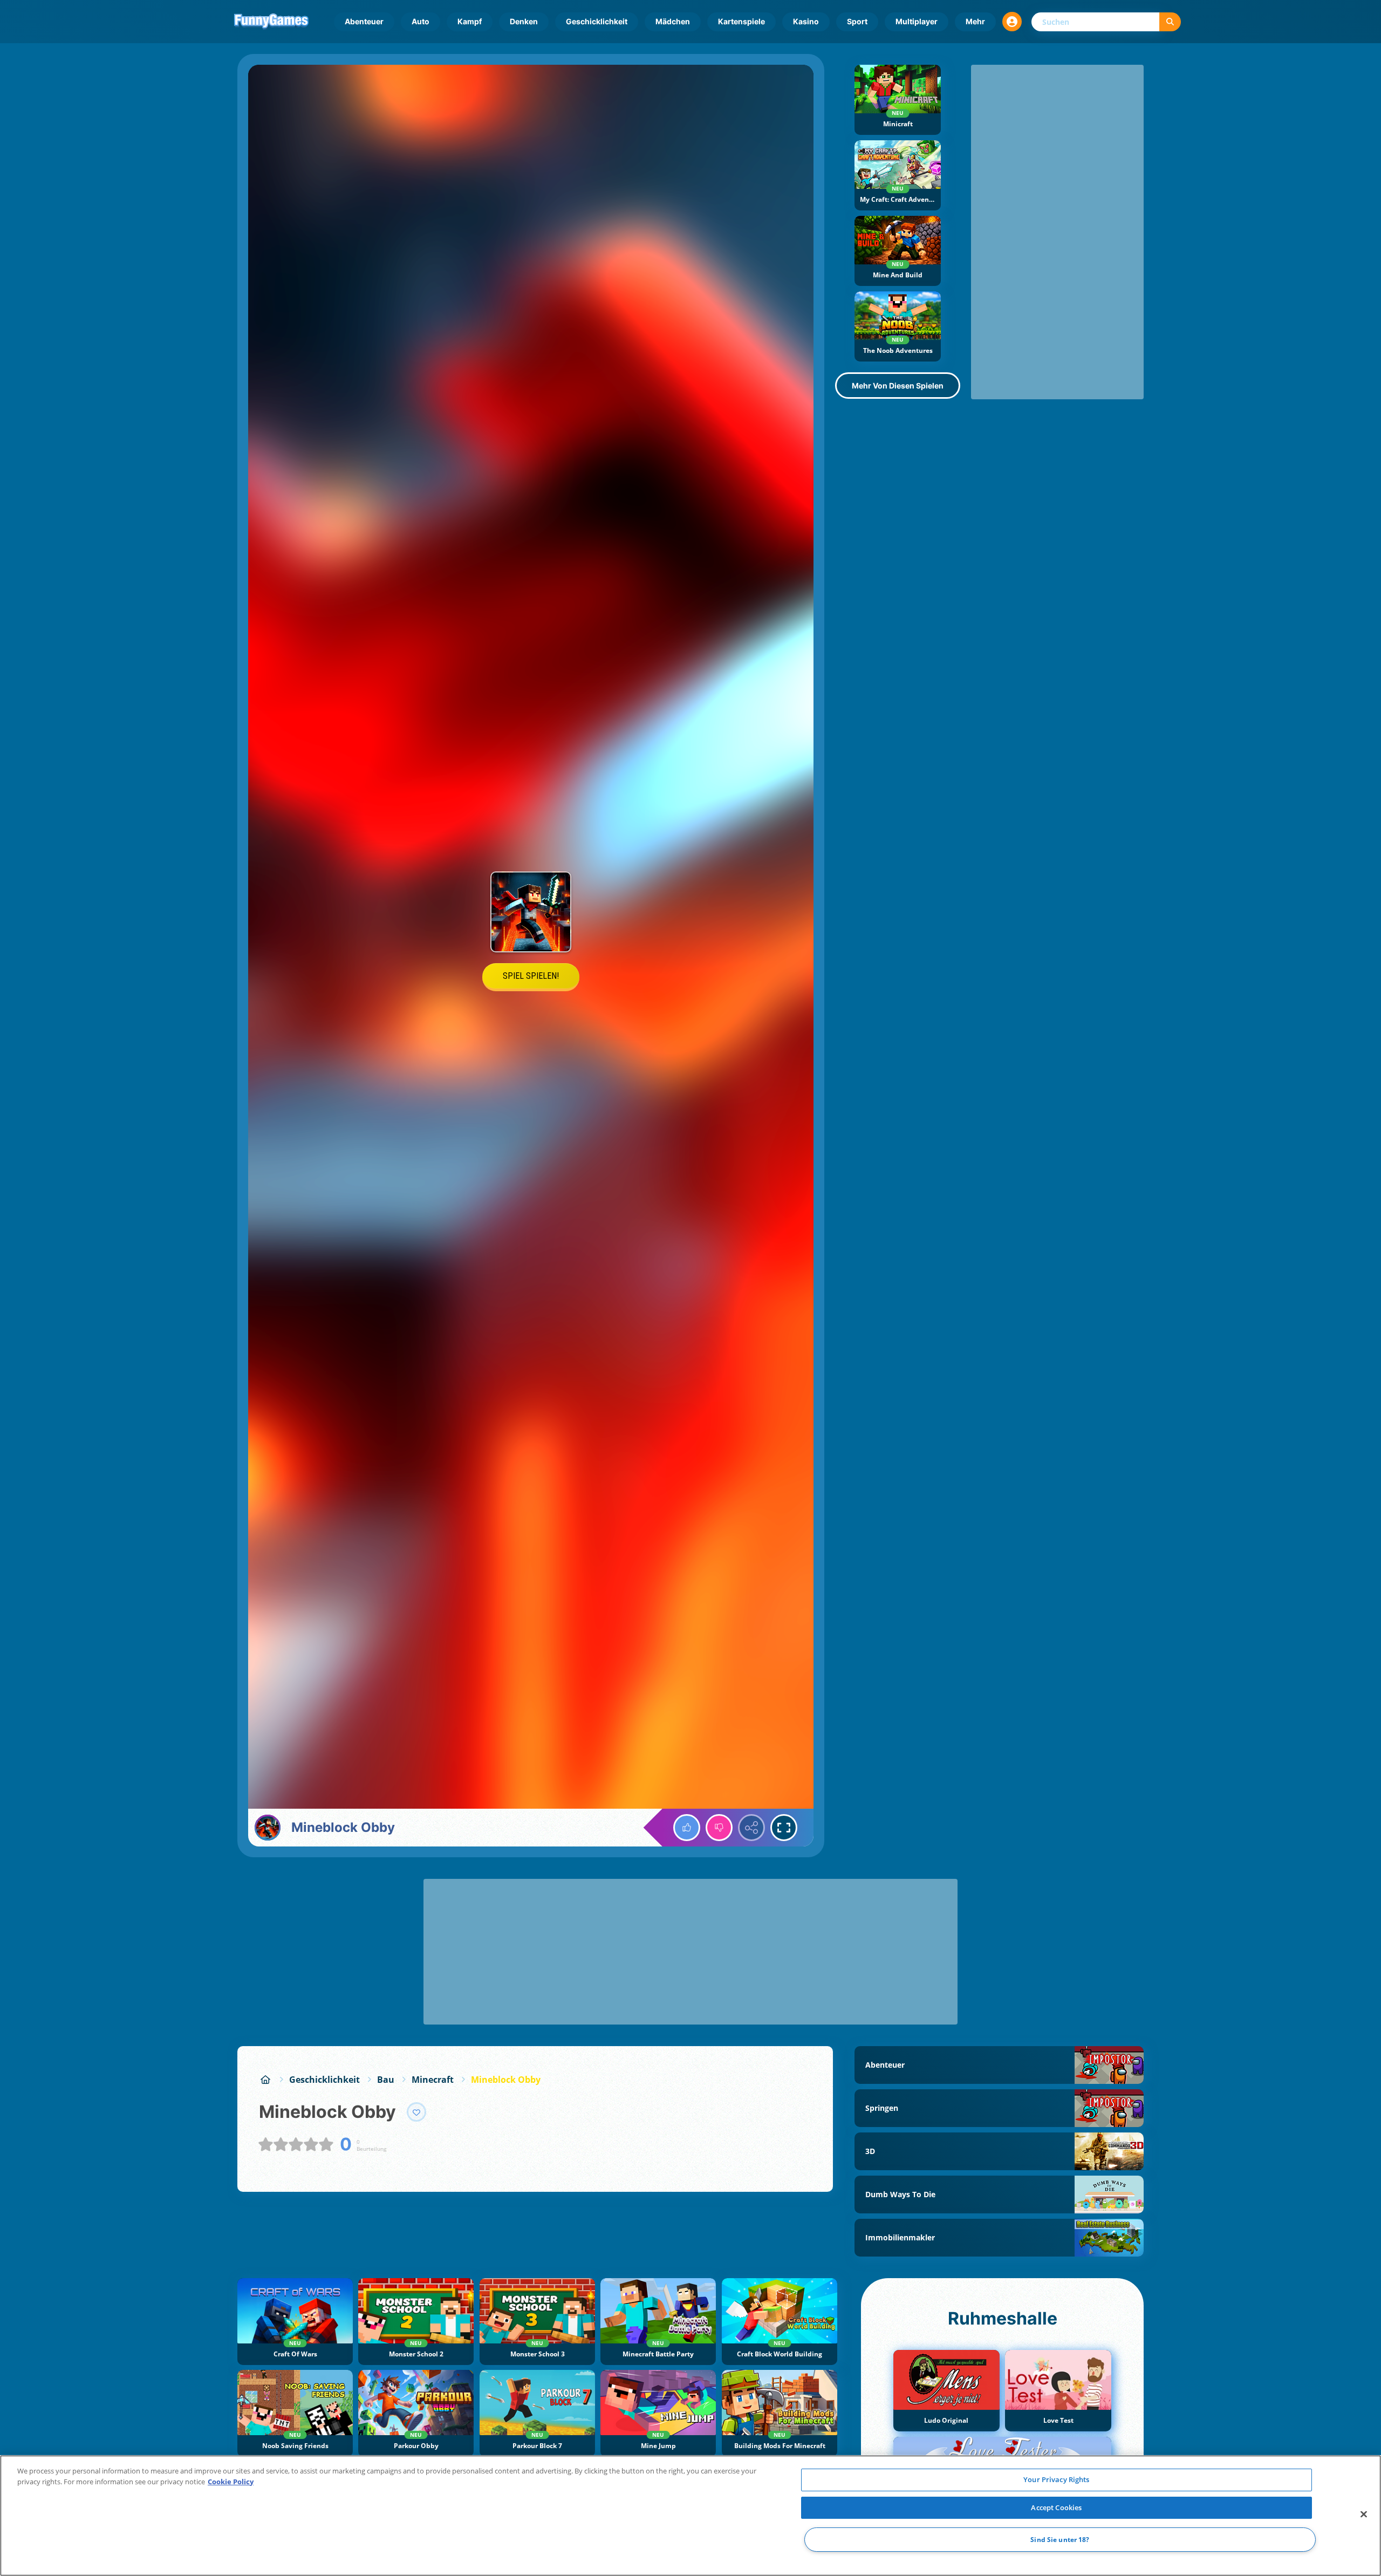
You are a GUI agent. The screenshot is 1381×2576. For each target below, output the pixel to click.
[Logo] (271, 22)
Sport (857, 21)
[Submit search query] (1170, 22)
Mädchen (673, 21)
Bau (386, 2080)
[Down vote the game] (719, 1828)
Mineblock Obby (506, 2080)
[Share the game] (751, 1828)
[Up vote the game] (687, 1828)
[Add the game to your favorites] (416, 2112)
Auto (421, 21)
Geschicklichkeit (597, 21)
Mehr (975, 21)
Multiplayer (917, 21)
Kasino (806, 21)
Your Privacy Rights (1056, 2479)
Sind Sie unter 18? (1060, 2540)
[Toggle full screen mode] (784, 1828)
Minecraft (433, 2080)
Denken (524, 21)
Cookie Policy (231, 2482)
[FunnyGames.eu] (265, 2080)
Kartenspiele (741, 21)
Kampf (470, 21)
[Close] (1364, 2514)
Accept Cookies (1056, 2507)
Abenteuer (364, 21)
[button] (1012, 22)
